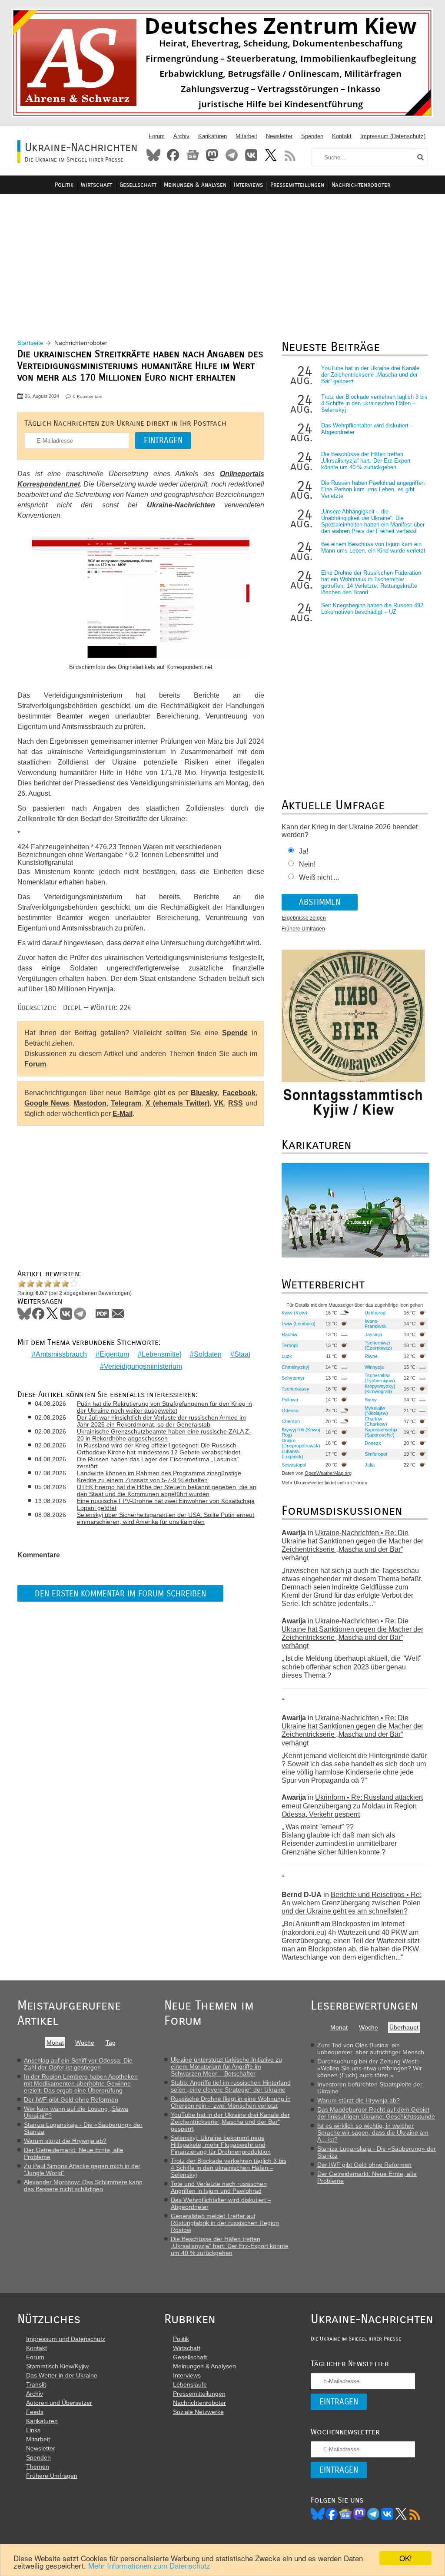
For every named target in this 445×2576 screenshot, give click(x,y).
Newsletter (279, 136)
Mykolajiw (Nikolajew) (376, 1411)
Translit (36, 2384)
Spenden (312, 136)
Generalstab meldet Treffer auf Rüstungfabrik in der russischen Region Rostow (225, 2223)
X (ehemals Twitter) (178, 1103)
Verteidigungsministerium (143, 1366)
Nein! (307, 864)
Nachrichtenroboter (361, 185)
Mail (118, 1314)
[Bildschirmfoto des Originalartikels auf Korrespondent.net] (141, 598)
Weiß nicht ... (319, 877)
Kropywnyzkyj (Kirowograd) (380, 1389)
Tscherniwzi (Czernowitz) (378, 1345)
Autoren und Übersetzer (59, 2403)
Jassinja (373, 1334)
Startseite (30, 343)
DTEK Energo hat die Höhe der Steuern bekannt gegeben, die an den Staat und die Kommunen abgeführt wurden (167, 1490)
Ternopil (290, 1345)
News (193, 155)
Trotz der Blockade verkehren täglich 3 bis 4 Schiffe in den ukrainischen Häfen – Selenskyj (374, 403)
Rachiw (289, 1334)
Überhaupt (404, 2027)
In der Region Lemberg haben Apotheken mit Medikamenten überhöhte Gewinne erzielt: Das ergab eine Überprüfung (81, 2083)
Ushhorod (375, 1313)
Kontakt (342, 136)
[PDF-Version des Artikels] (103, 1314)
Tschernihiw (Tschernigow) (380, 1378)
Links (33, 2430)
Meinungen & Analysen (195, 185)
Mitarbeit (246, 136)
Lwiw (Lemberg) (299, 1324)
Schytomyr (293, 1378)
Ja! (304, 851)
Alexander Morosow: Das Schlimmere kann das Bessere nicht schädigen (83, 2185)
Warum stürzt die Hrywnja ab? (65, 2141)
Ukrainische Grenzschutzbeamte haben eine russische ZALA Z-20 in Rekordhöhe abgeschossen (164, 1435)
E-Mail (123, 1114)
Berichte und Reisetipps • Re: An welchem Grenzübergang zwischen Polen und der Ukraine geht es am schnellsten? (352, 1903)
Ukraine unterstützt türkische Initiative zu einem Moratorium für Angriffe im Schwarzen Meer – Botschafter (226, 2066)
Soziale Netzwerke (198, 2412)
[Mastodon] (359, 2514)
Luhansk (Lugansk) (292, 1454)
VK (219, 1103)
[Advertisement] (222, 257)
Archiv (181, 136)
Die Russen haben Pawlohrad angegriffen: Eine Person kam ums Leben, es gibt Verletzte (374, 489)
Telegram (232, 155)
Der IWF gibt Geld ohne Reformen (71, 2099)
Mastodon (212, 155)
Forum (157, 136)
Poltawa (290, 1400)
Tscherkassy (296, 1389)
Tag (111, 2043)
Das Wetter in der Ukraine (62, 2375)
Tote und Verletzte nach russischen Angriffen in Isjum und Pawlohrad (219, 2187)
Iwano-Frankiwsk (376, 1324)
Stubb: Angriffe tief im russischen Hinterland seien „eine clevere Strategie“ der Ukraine (231, 2086)
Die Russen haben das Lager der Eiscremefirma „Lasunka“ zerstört (158, 1463)
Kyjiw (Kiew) (294, 1313)
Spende (235, 1033)
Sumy (371, 1400)
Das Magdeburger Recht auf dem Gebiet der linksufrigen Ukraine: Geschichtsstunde (376, 2113)
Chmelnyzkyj (295, 1367)
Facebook (173, 155)
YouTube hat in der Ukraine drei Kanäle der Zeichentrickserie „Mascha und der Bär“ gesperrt (370, 375)
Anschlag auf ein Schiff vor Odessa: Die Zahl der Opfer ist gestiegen (78, 2064)
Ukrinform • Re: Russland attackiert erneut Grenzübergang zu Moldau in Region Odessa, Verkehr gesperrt (352, 1806)
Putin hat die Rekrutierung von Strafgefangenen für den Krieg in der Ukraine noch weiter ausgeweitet (164, 1407)
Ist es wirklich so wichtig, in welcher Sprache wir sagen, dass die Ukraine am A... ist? (373, 2132)
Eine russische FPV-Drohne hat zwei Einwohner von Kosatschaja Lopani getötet (166, 1504)
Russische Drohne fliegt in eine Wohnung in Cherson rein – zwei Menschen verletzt (231, 2102)
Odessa (290, 1411)
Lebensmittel (161, 1354)
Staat (242, 1354)
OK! (406, 2558)
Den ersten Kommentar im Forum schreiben (120, 1594)
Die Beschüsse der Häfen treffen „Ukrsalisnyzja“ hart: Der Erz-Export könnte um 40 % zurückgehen (366, 461)
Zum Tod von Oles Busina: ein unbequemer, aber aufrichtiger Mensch (371, 2049)
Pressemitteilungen (297, 185)
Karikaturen (213, 136)
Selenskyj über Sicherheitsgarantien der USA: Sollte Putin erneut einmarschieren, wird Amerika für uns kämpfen (166, 1518)
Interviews (248, 185)
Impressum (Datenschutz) (393, 136)
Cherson (291, 1421)
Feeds (35, 2412)
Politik (64, 185)
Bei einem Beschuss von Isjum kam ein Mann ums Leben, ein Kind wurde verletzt (373, 547)
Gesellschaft (138, 185)
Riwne (371, 1356)
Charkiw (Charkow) (376, 1421)
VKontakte (251, 155)
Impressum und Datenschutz (66, 2339)
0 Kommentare (88, 396)
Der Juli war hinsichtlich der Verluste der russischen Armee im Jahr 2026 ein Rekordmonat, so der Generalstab (161, 1421)
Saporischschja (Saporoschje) (381, 1432)
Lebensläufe (190, 2384)
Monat (55, 2043)
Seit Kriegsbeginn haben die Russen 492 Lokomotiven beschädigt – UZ (372, 609)
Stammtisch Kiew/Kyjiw (57, 2366)
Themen (38, 2467)
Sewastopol (294, 1465)
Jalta (370, 1465)
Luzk (287, 1356)
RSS (290, 155)
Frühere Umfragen (303, 929)
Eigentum (114, 1354)
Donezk (373, 1443)
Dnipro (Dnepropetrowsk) (301, 1443)
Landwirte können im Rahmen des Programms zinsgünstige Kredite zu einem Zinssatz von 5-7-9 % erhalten (159, 1477)
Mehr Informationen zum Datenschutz (149, 2565)
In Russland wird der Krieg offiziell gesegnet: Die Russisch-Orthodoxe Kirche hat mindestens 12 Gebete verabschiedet (159, 1449)
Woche (85, 2043)
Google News (47, 1103)
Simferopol (376, 1454)
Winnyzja (374, 1367)
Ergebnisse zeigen (304, 918)
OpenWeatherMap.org (328, 1473)
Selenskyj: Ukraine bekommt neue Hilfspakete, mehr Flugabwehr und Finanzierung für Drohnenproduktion (221, 2145)
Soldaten (208, 1354)
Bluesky (153, 155)
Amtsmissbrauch (61, 1354)
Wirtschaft (96, 185)
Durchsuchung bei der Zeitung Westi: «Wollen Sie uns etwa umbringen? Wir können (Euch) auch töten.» (370, 2068)
